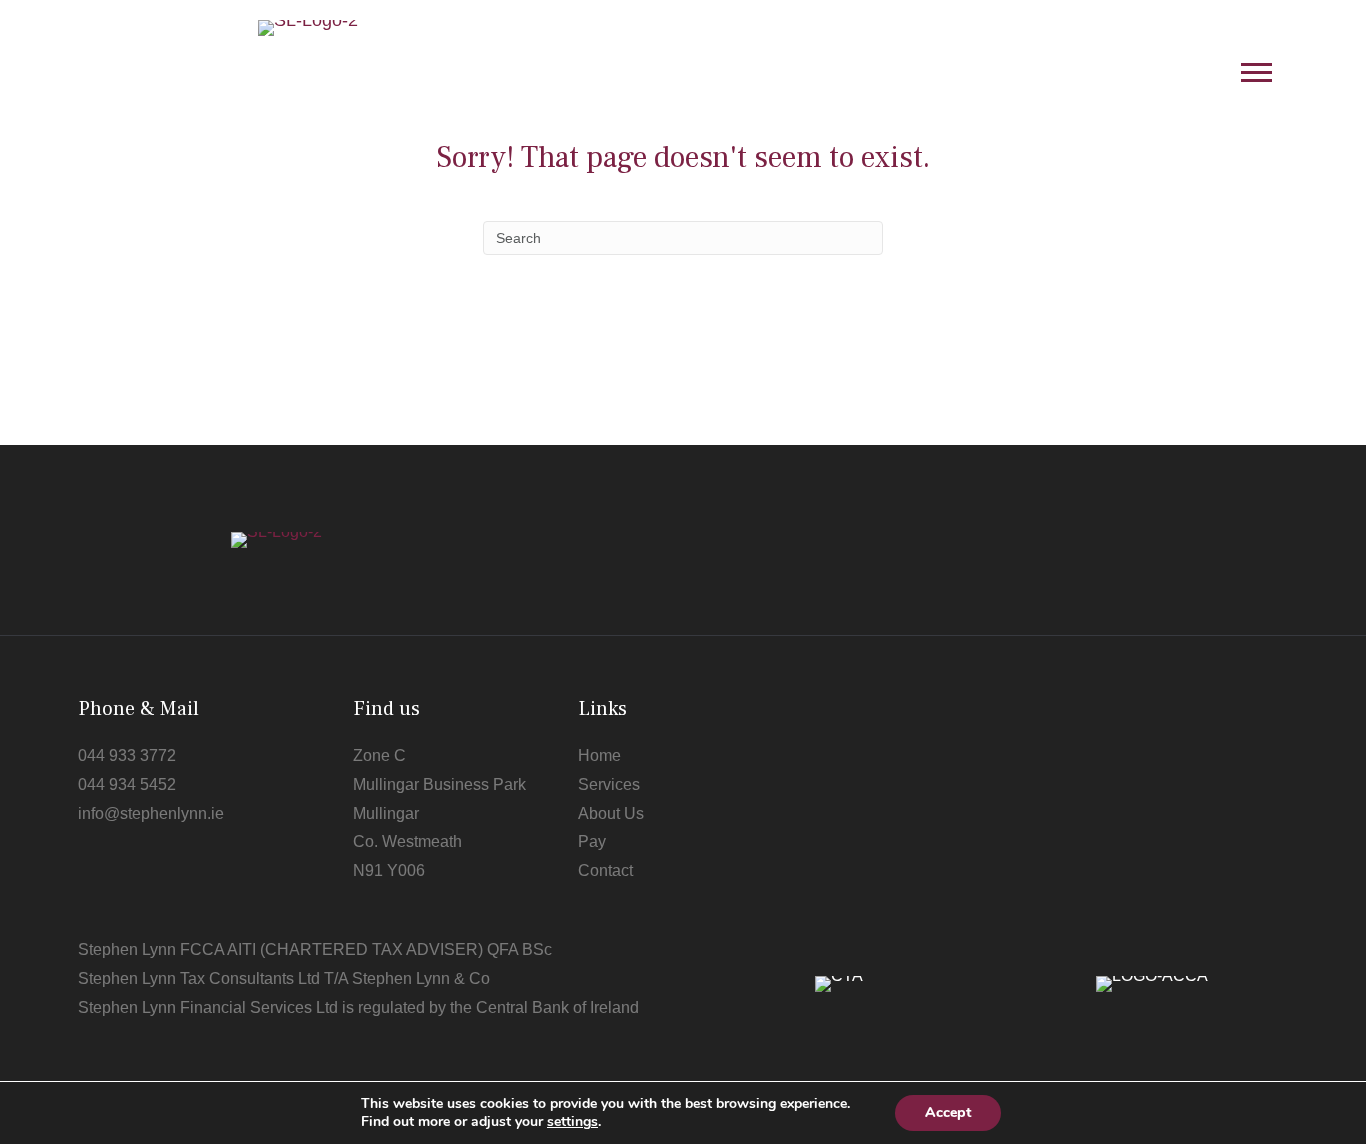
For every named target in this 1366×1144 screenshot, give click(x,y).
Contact (605, 870)
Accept (948, 1112)
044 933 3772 (127, 755)
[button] (1256, 71)
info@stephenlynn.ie (151, 813)
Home (599, 755)
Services (609, 784)
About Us (611, 813)
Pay (592, 841)
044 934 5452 (127, 784)
